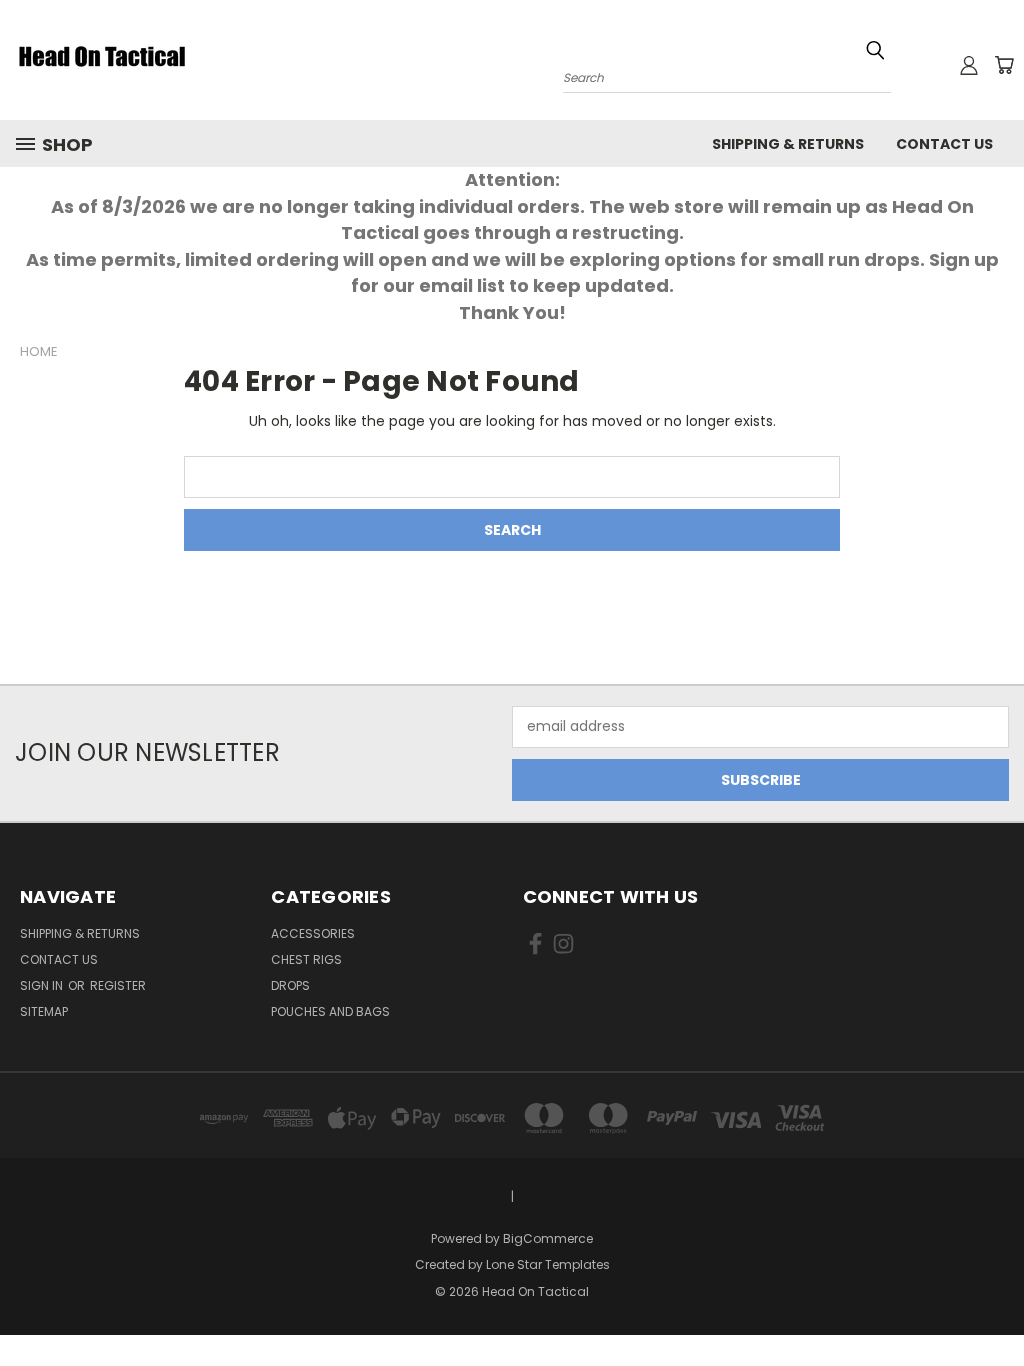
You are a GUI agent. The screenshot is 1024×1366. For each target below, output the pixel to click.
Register (118, 985)
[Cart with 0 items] (1004, 65)
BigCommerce (548, 1238)
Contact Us (944, 144)
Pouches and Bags (330, 1011)
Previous (993, 1303)
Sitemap (44, 1011)
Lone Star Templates (548, 1264)
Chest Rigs (306, 959)
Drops (290, 985)
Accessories (313, 933)
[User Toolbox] (969, 65)
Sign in (43, 985)
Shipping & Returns (788, 144)
